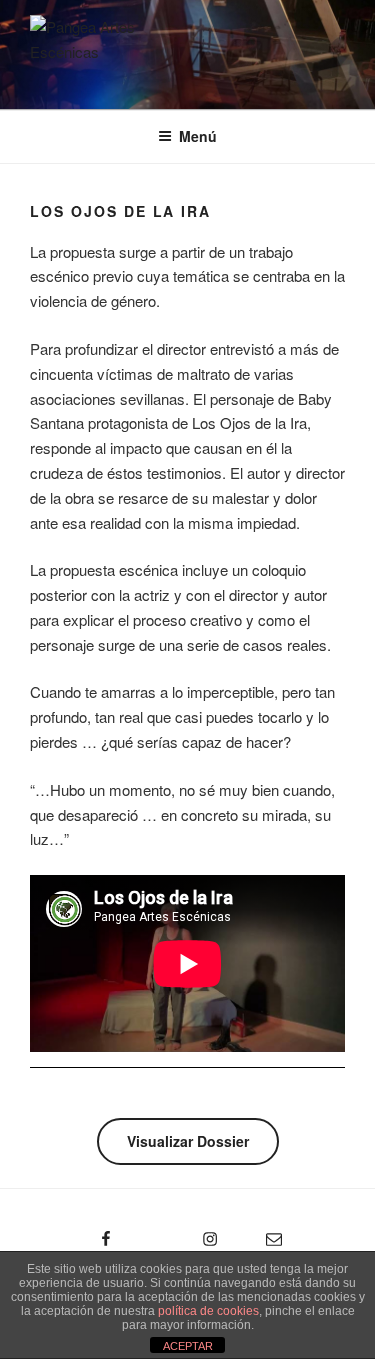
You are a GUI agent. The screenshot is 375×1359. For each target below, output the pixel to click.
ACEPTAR (188, 1346)
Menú (198, 136)
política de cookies (208, 1311)
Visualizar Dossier (188, 1141)
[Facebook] (72, 1232)
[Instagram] (176, 1232)
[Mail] (260, 1232)
